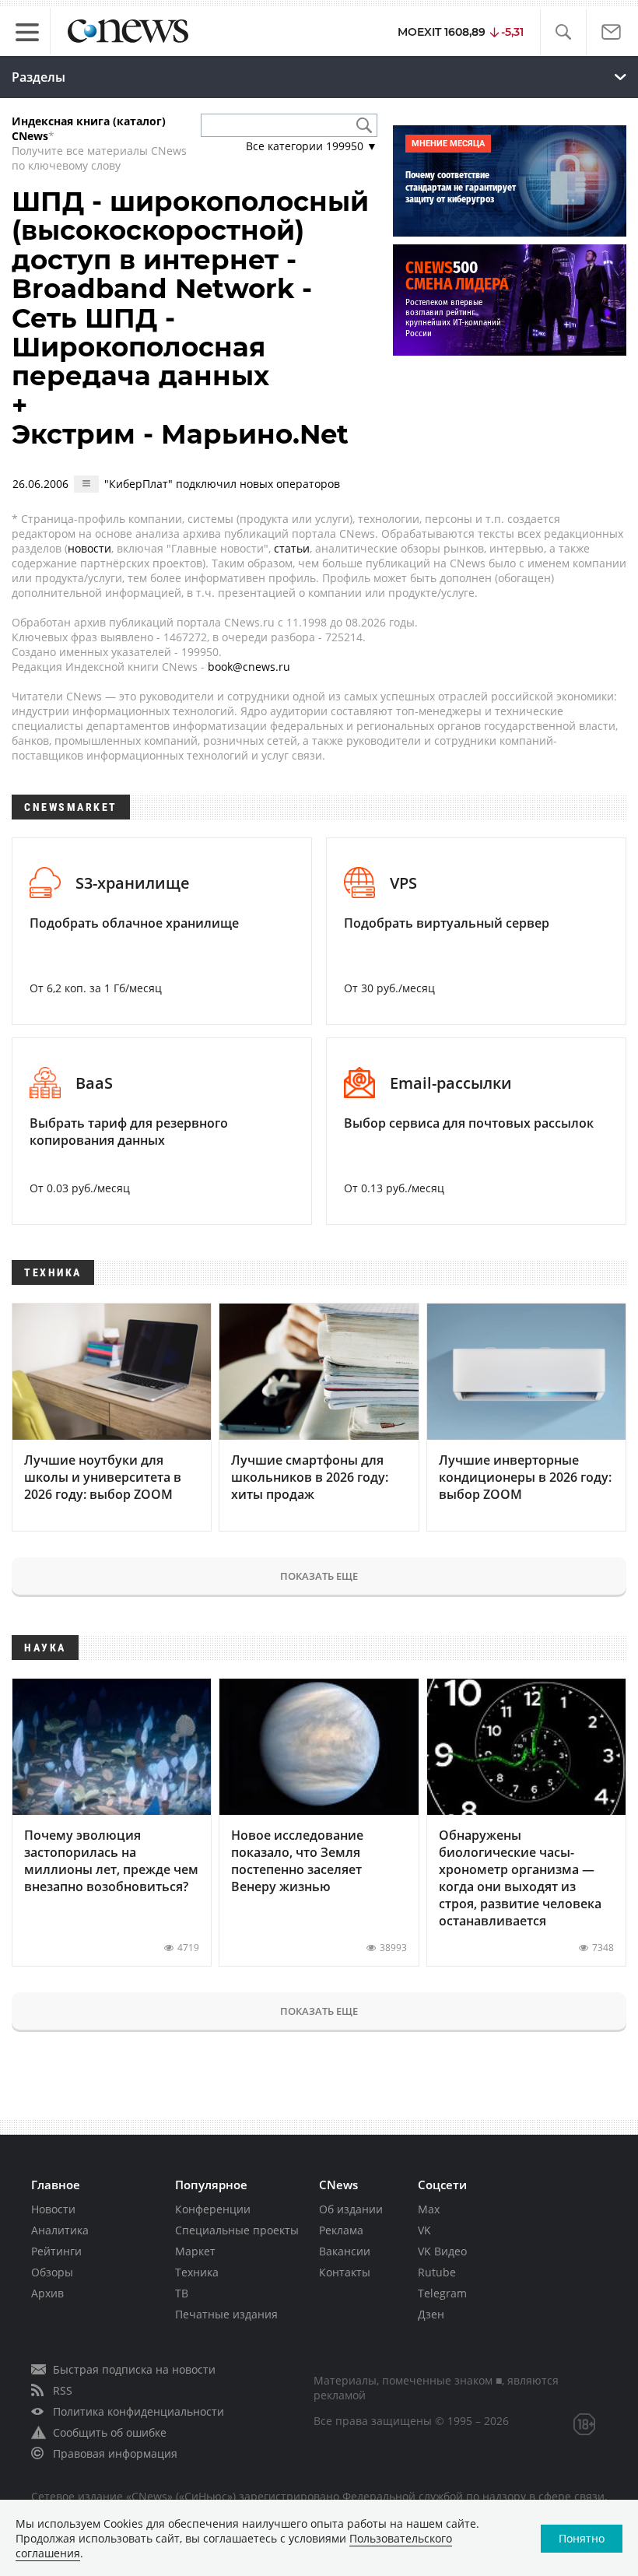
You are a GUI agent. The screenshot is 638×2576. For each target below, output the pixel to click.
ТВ (182, 2293)
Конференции (213, 2209)
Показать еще (319, 1576)
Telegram (442, 2293)
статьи (292, 548)
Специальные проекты (237, 2230)
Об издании (351, 2209)
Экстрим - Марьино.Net (180, 434)
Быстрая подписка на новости (134, 2369)
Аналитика (60, 2230)
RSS (63, 2390)
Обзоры (52, 2272)
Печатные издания (226, 2314)
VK (424, 2230)
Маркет (195, 2251)
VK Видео (442, 2251)
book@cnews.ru (249, 667)
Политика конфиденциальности (138, 2411)
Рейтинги (56, 2251)
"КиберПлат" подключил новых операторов (222, 484)
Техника (197, 2272)
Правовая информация (115, 2453)
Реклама (341, 2230)
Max (429, 2209)
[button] (563, 32)
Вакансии (345, 2251)
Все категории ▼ (312, 146)
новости (89, 548)
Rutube (437, 2272)
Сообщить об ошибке (110, 2432)
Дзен (431, 2314)
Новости (53, 2209)
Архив (47, 2293)
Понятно (582, 2538)
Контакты (345, 2272)
